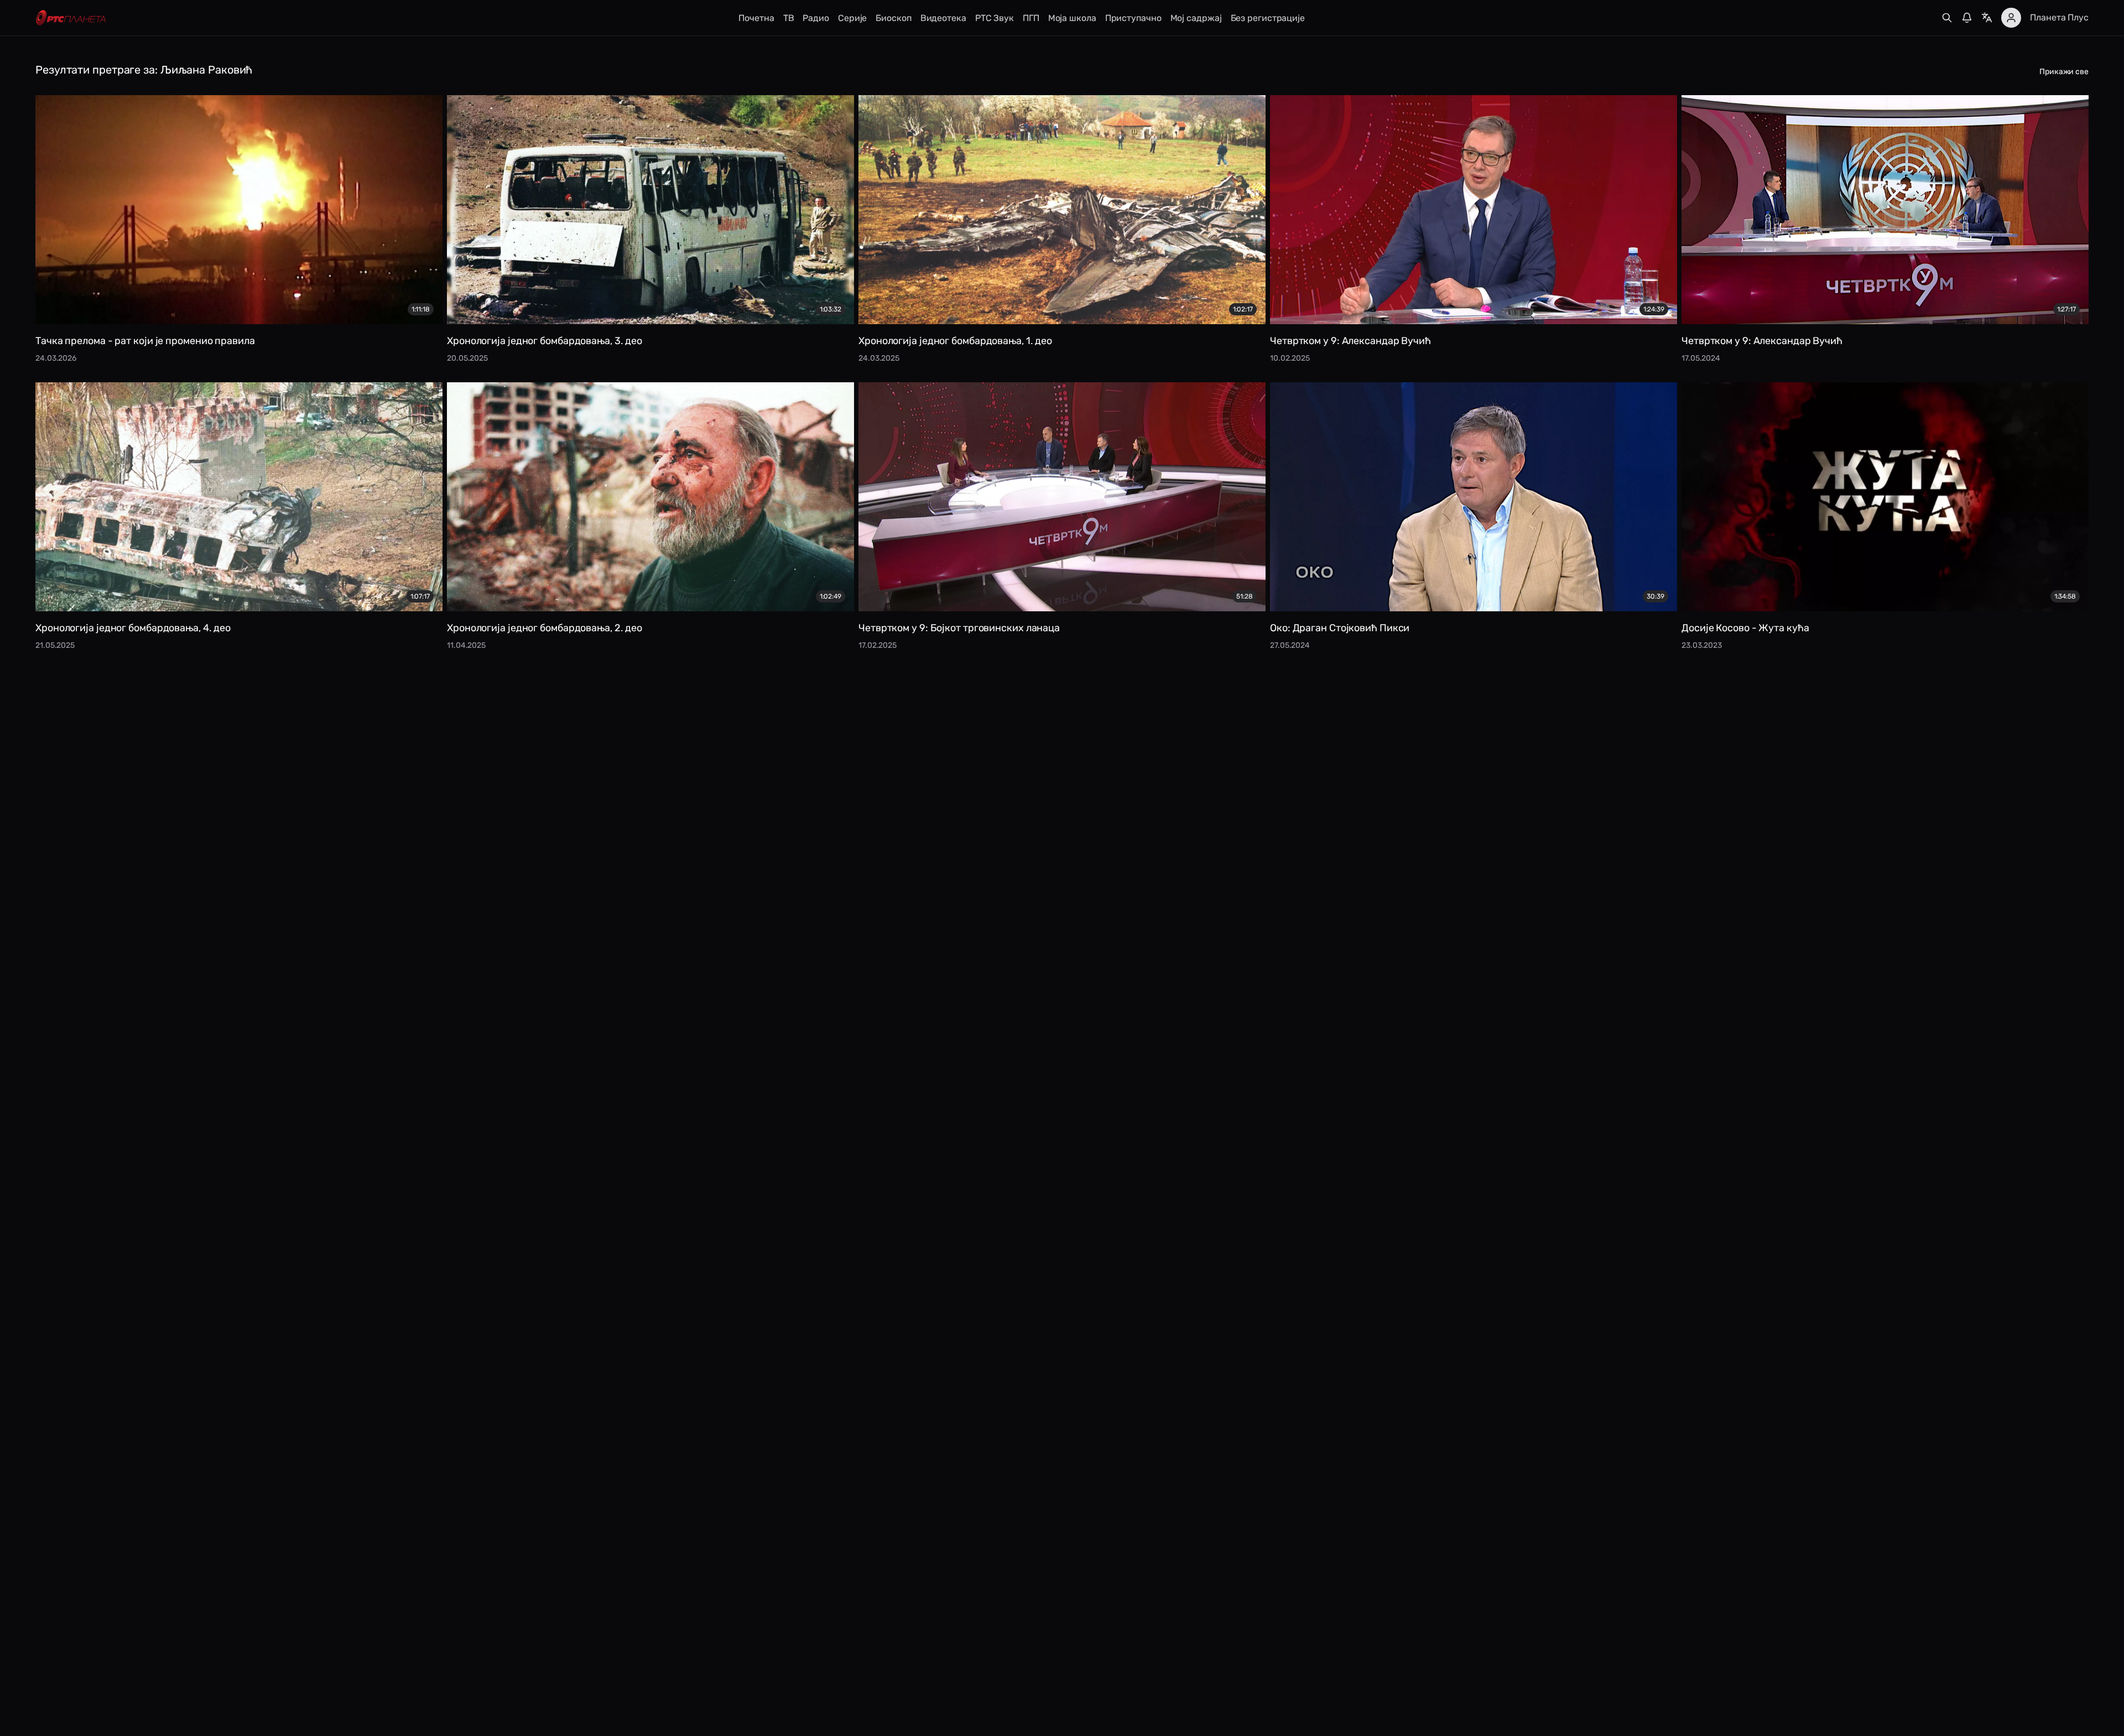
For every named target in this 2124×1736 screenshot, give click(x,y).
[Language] (1987, 18)
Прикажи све (2064, 72)
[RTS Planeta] (71, 18)
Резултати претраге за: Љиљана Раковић (144, 70)
